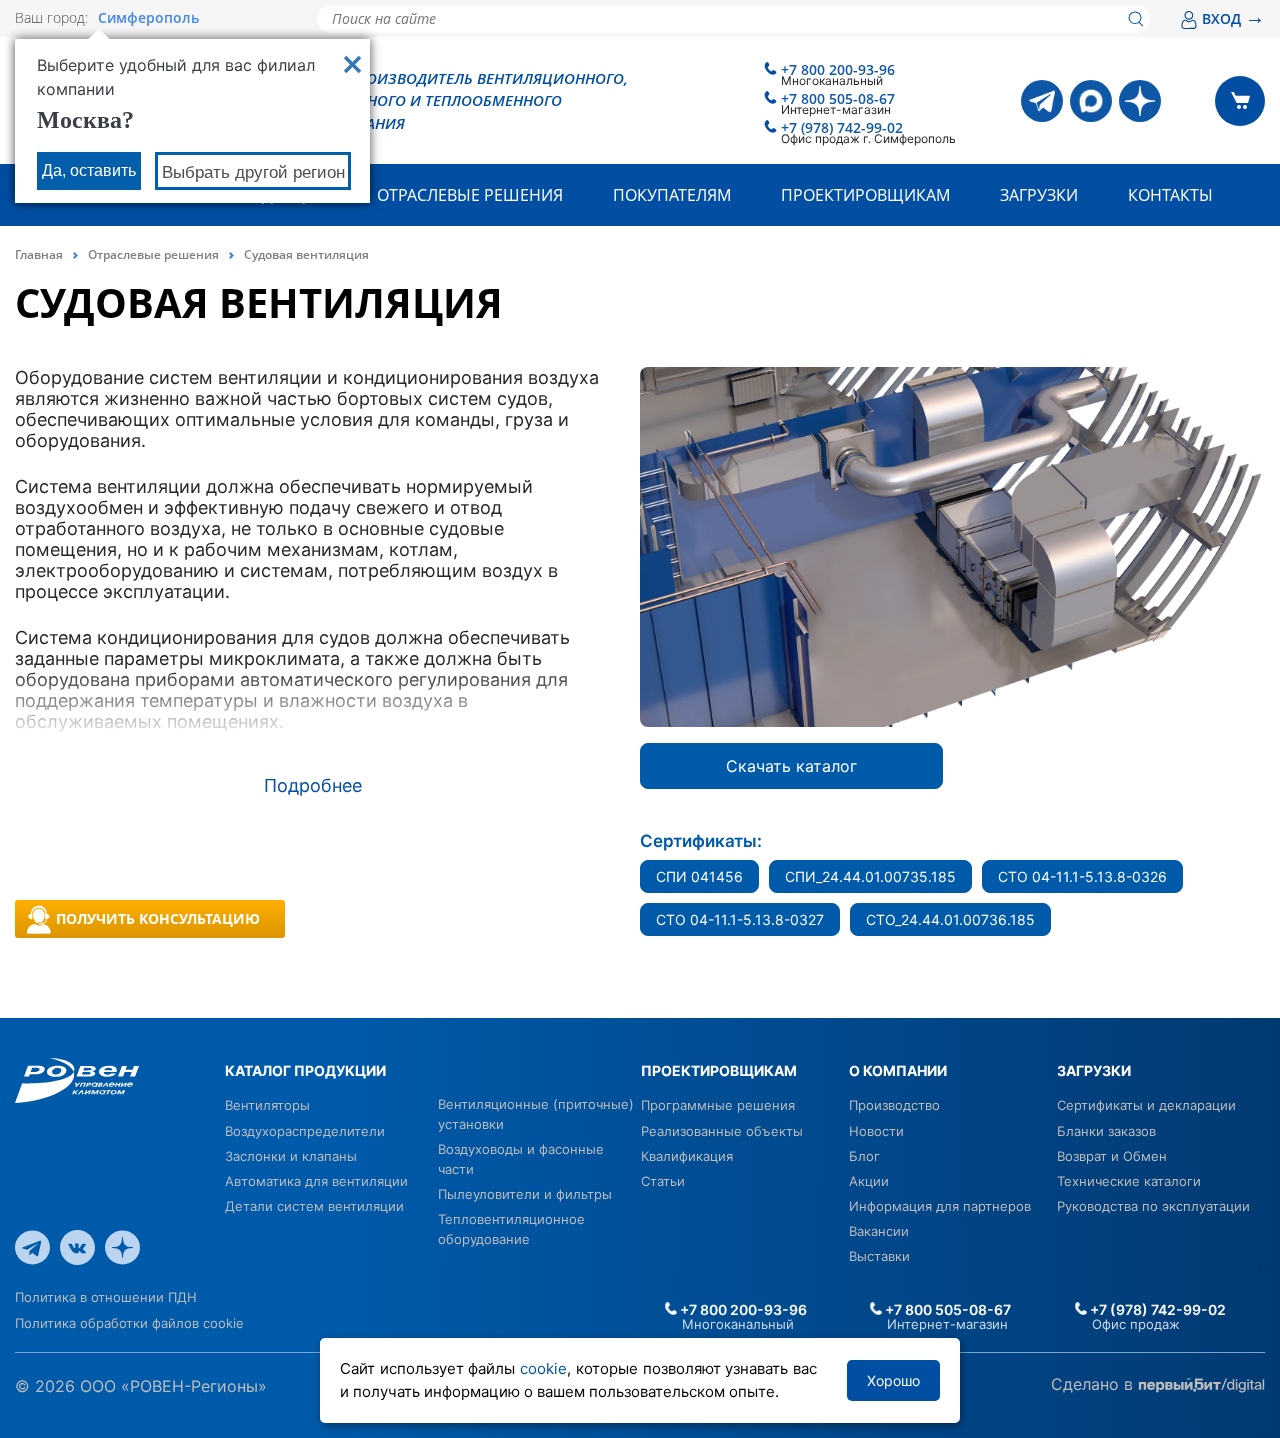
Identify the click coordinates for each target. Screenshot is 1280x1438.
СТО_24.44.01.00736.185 (950, 919)
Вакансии (879, 1231)
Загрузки (1039, 195)
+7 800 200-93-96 (838, 69)
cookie (543, 1368)
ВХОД (1233, 18)
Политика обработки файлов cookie (129, 1323)
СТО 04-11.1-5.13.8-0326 (1082, 876)
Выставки (879, 1256)
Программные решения (718, 1105)
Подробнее (313, 785)
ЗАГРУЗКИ (1094, 1070)
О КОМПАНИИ (898, 1070)
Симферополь (148, 18)
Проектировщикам (865, 195)
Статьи (663, 1181)
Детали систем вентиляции (314, 1206)
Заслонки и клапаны (291, 1156)
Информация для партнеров (940, 1206)
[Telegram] (1042, 101)
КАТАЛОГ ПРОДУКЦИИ (305, 1070)
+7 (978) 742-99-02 (842, 127)
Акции (869, 1181)
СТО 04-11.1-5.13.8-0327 (740, 919)
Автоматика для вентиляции (316, 1181)
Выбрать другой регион (253, 172)
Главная (39, 254)
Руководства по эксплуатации (1153, 1206)
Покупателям (672, 195)
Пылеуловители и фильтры (525, 1194)
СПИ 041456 (699, 876)
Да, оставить (89, 170)
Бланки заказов (1106, 1131)
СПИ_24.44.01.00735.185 (870, 876)
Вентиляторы (267, 1105)
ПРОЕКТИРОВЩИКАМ (719, 1070)
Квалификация (687, 1156)
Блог (864, 1156)
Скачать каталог (791, 766)
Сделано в (1094, 1384)
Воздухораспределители (305, 1131)
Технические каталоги (1129, 1181)
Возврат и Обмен (1112, 1156)
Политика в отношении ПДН (106, 1297)
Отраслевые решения (470, 195)
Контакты (1170, 195)
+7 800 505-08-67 (838, 98)
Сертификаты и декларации (1146, 1105)
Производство (894, 1105)
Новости (876, 1131)
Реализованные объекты (722, 1131)
